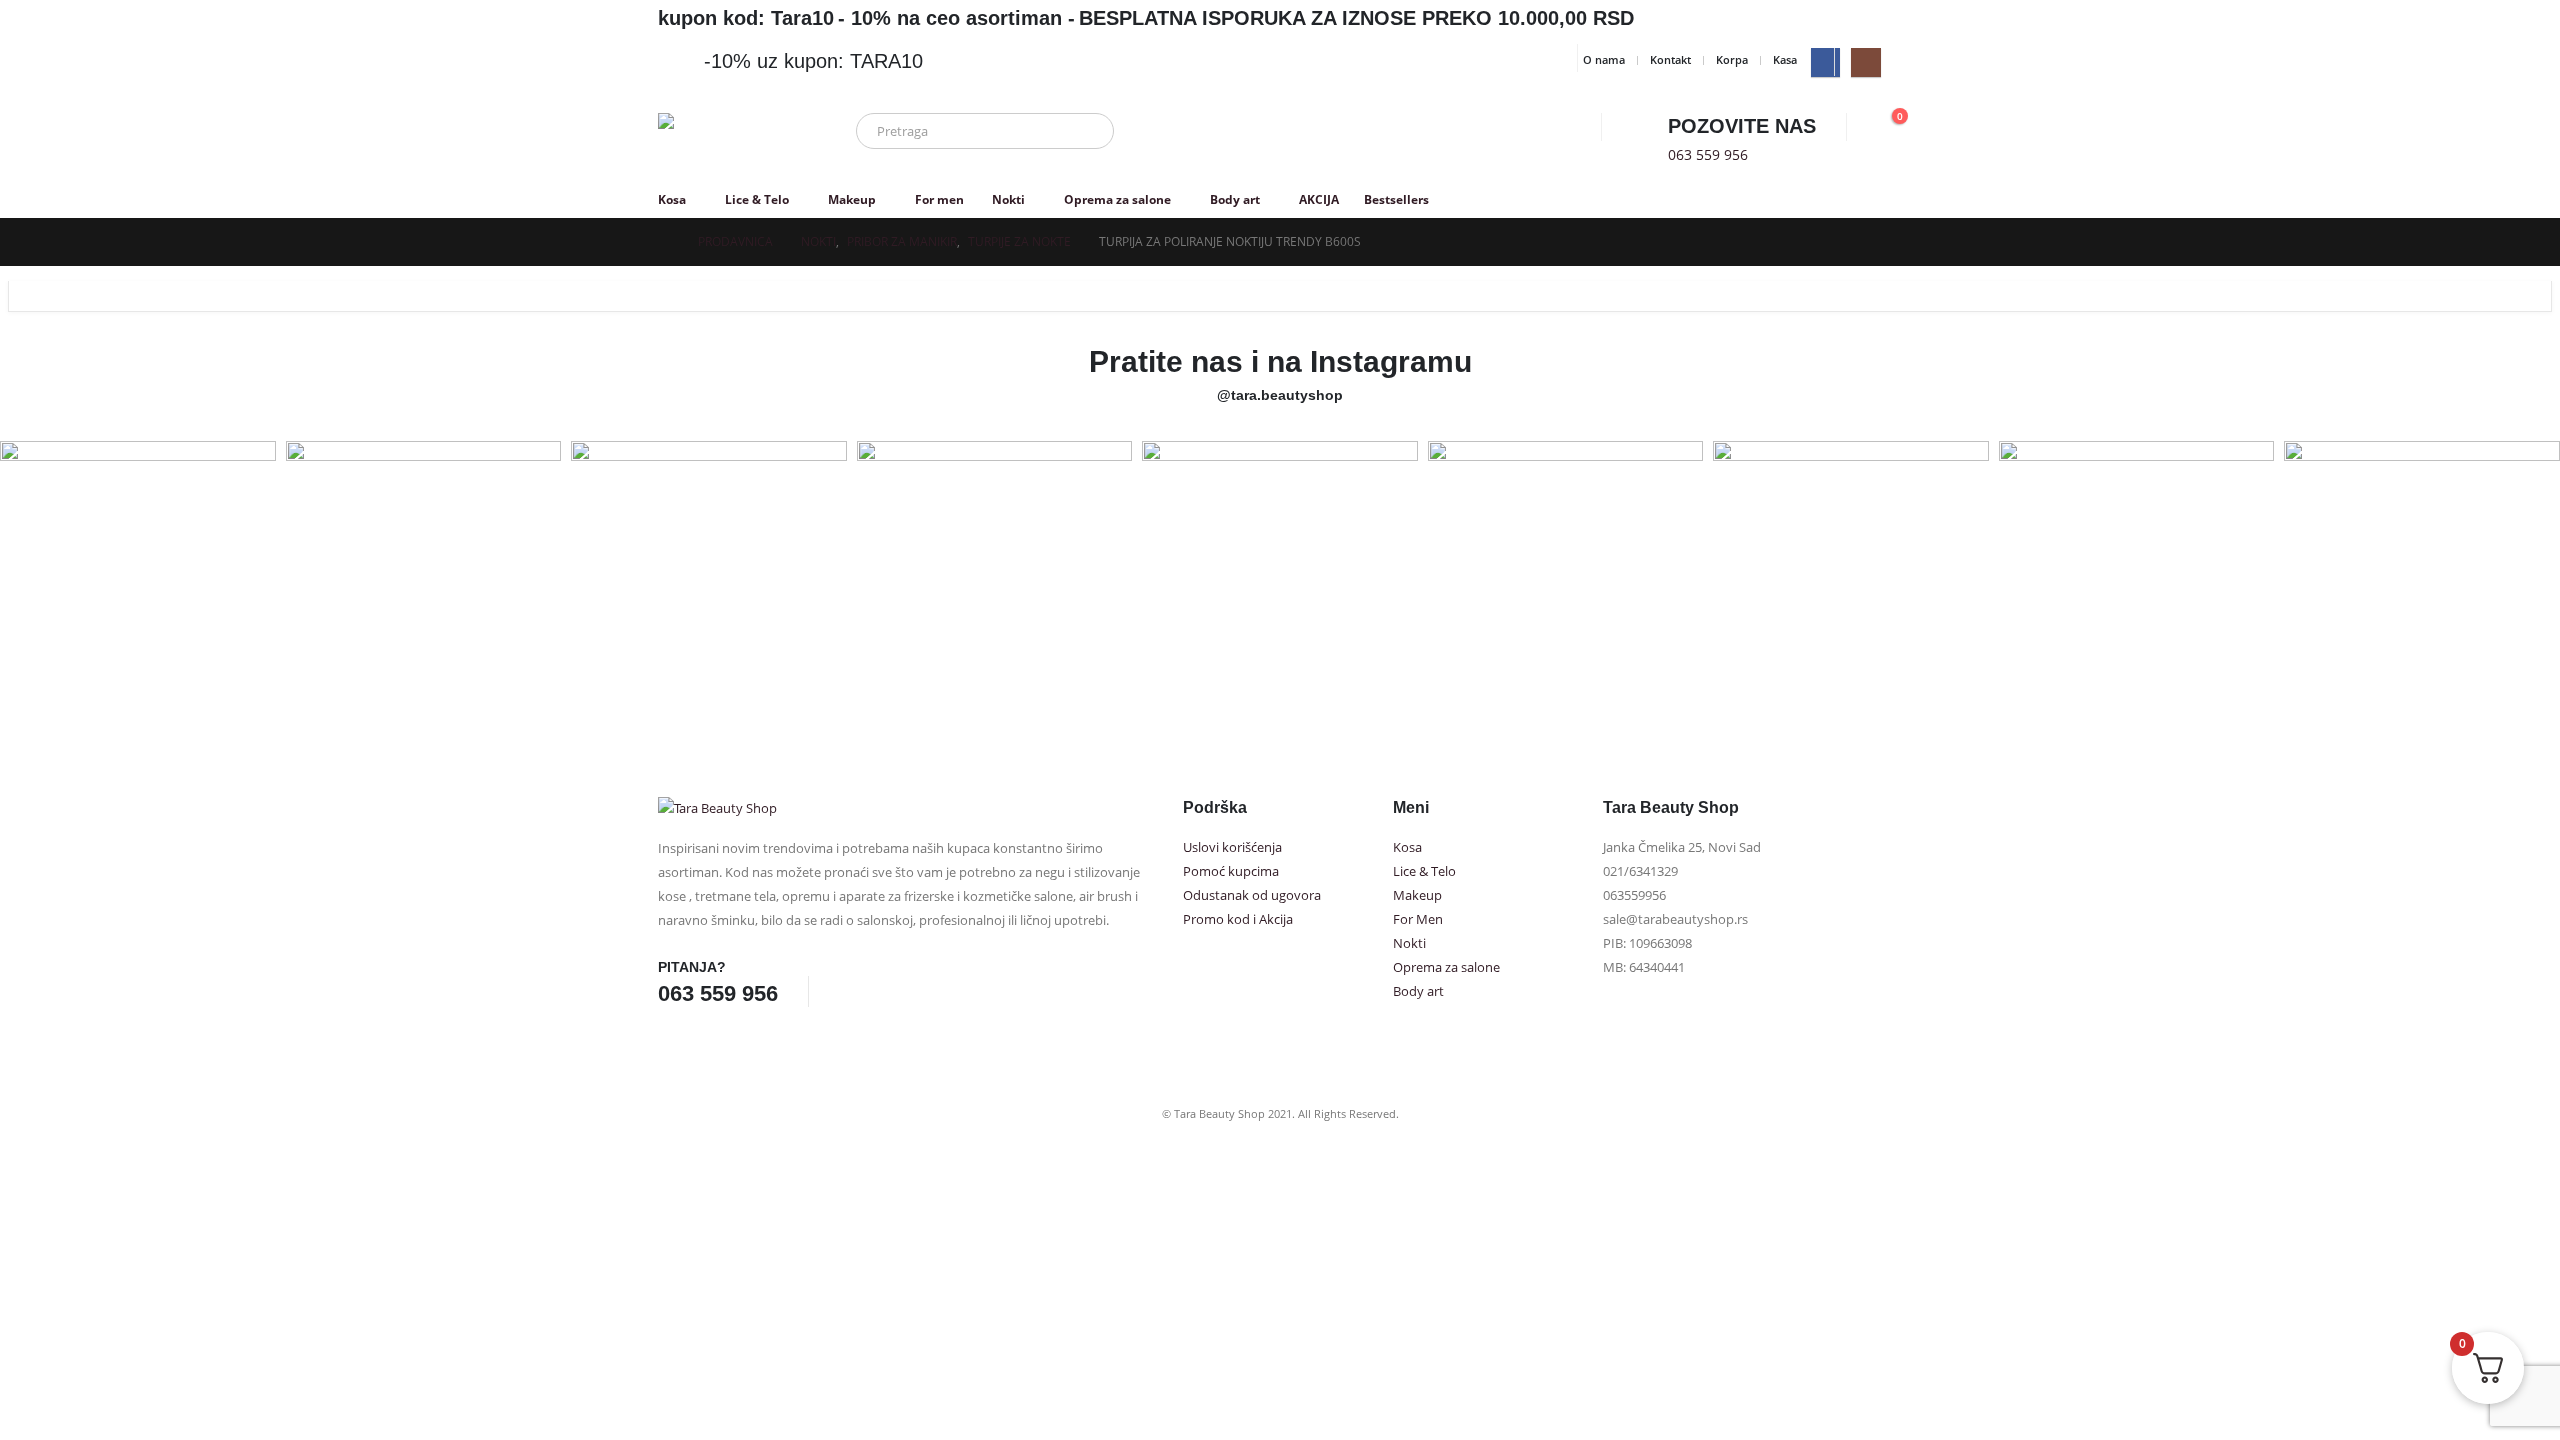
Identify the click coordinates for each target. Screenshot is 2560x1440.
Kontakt (1670, 59)
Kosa (672, 199)
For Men (1418, 919)
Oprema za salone (1117, 199)
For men (939, 199)
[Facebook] (1825, 62)
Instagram (883, 991)
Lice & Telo (757, 199)
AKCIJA (1319, 199)
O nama (1604, 59)
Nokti (1008, 199)
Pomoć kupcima (1231, 871)
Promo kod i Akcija (1238, 919)
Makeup (852, 199)
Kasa (1785, 59)
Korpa (1732, 59)
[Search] (1085, 131)
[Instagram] (1865, 62)
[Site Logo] (733, 143)
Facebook (846, 991)
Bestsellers (1396, 199)
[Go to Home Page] (664, 242)
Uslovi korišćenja (1232, 847)
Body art (1235, 199)
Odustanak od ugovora (1252, 895)
